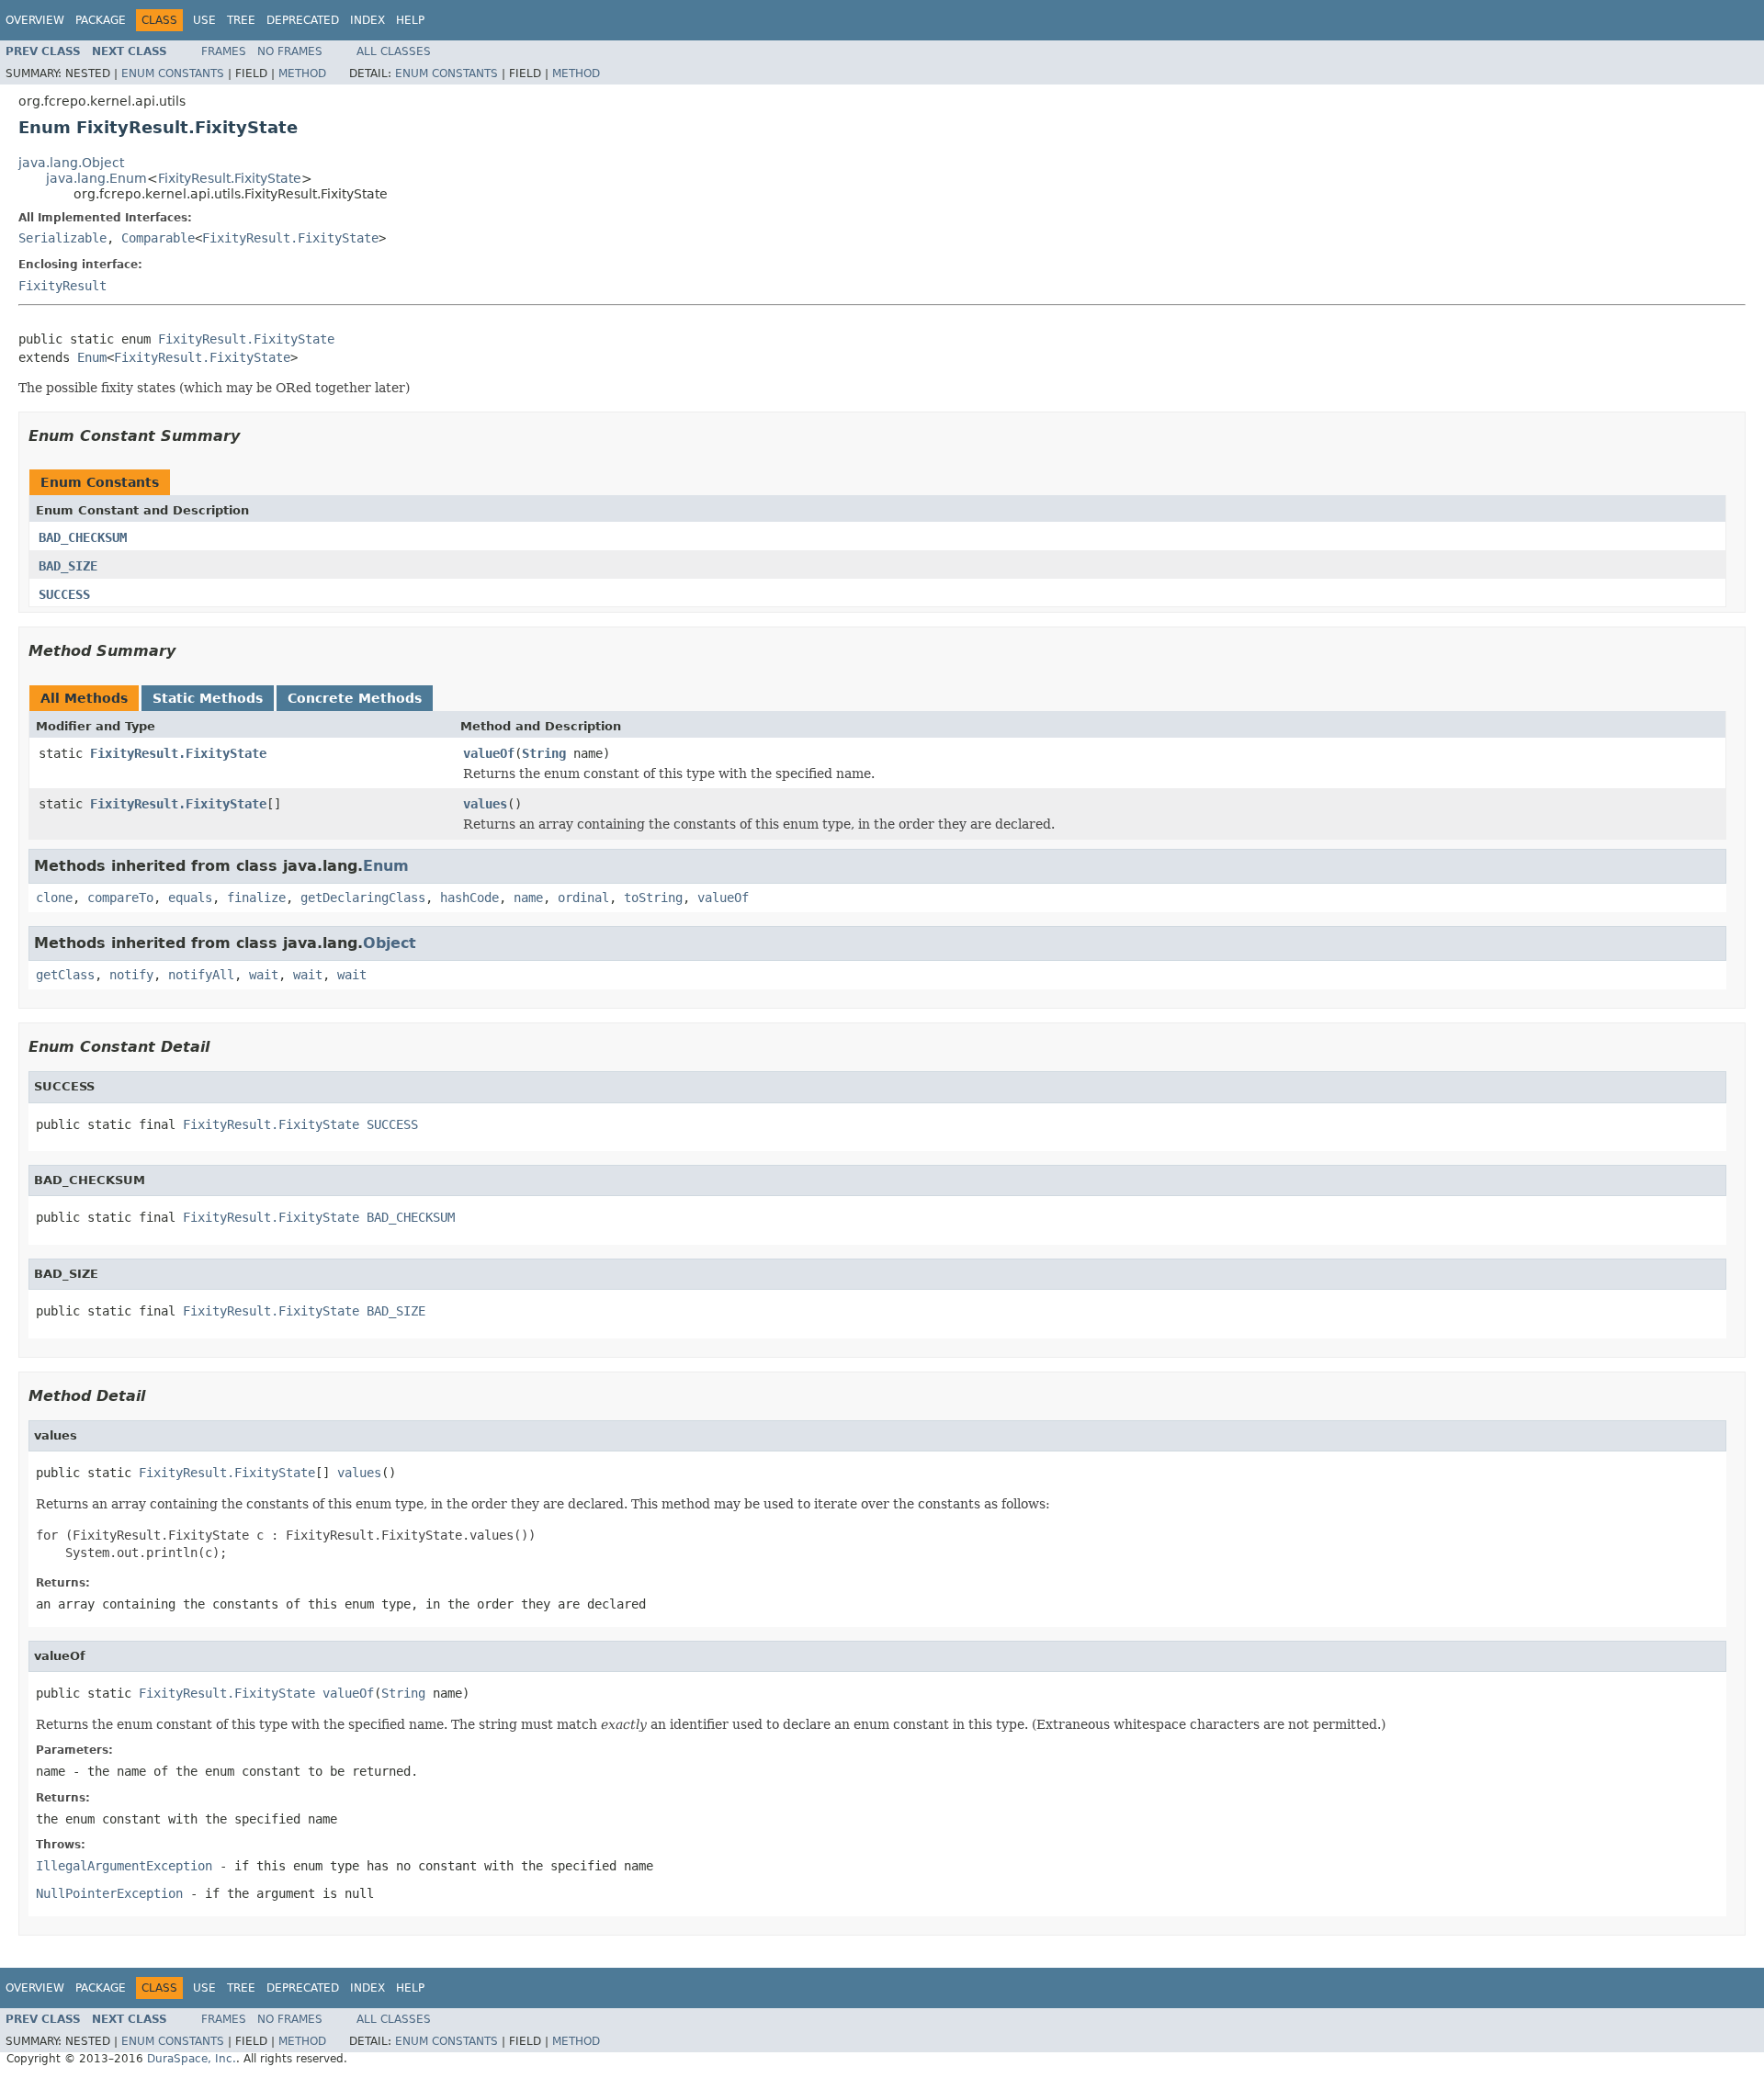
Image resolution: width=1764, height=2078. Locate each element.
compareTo (120, 898)
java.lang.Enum (96, 178)
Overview (35, 20)
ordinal (583, 898)
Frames (224, 51)
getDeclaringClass (363, 898)
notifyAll (201, 975)
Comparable (158, 238)
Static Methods (208, 698)
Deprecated (303, 20)
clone (54, 898)
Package (101, 20)
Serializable (62, 238)
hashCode (469, 898)
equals (190, 898)
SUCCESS (64, 594)
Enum (92, 357)
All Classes (394, 51)
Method (302, 73)
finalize (256, 898)
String (544, 753)
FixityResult (62, 286)
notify (131, 975)
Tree (241, 20)
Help (410, 20)
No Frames (290, 51)
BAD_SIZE (68, 566)
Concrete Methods (355, 698)
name (528, 898)
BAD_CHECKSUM (83, 537)
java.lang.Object (71, 163)
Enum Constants (173, 73)
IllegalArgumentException (124, 1866)
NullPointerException (109, 1893)
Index (367, 20)
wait (264, 975)
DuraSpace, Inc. (192, 2059)
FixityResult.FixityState (230, 178)
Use (204, 20)
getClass (65, 975)
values (485, 804)
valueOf (489, 753)
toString (653, 898)
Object (390, 943)
